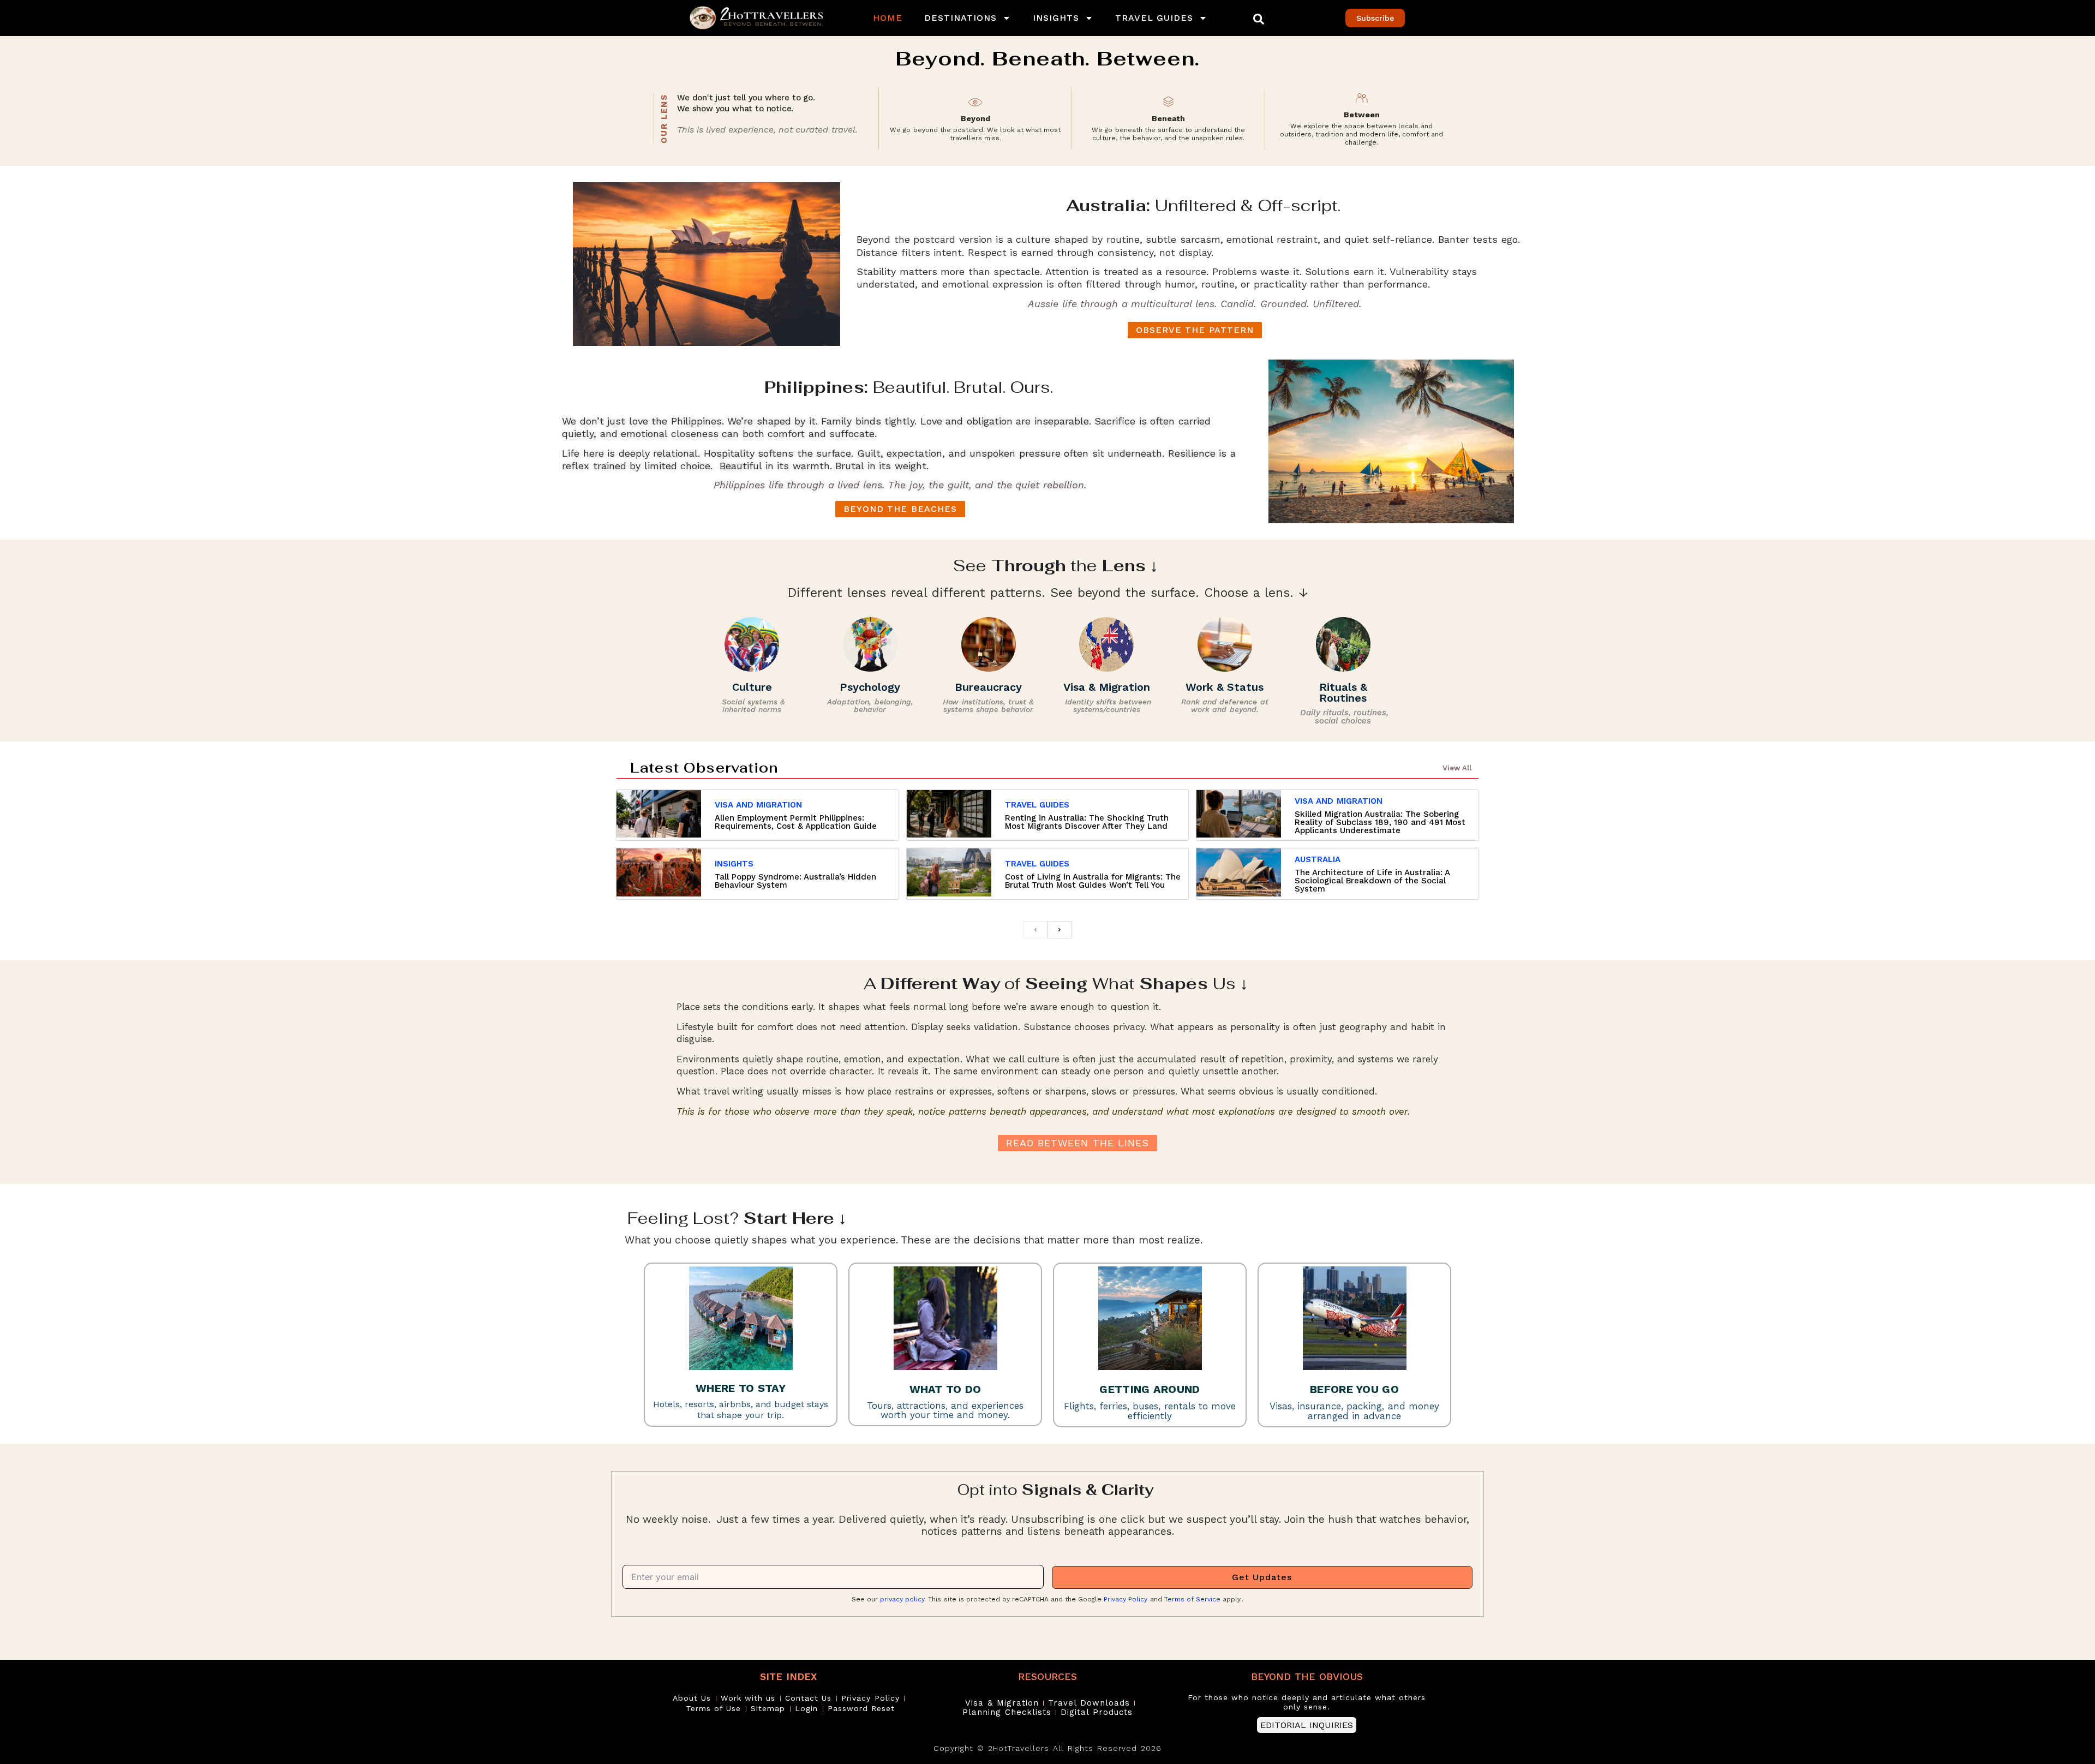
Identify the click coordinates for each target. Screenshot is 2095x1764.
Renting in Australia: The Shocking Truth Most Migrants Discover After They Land (1087, 822)
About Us (692, 1698)
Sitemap (768, 1708)
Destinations (960, 18)
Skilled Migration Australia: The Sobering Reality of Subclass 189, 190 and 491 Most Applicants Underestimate (1380, 822)
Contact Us (808, 1698)
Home (888, 18)
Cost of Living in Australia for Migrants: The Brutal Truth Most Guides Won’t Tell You (1093, 881)
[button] (1259, 19)
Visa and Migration (758, 805)
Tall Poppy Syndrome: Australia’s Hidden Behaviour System (795, 881)
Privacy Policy (1126, 1599)
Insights (1056, 18)
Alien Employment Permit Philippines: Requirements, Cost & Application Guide (796, 822)
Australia (1318, 859)
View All (1457, 768)
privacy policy (902, 1599)
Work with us (748, 1698)
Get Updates (1262, 1577)
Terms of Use (713, 1708)
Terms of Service (1192, 1599)
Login (806, 1708)
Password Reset (861, 1708)
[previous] (1035, 930)
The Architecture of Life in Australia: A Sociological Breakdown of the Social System (1372, 881)
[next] (1060, 930)
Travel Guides (1154, 18)
